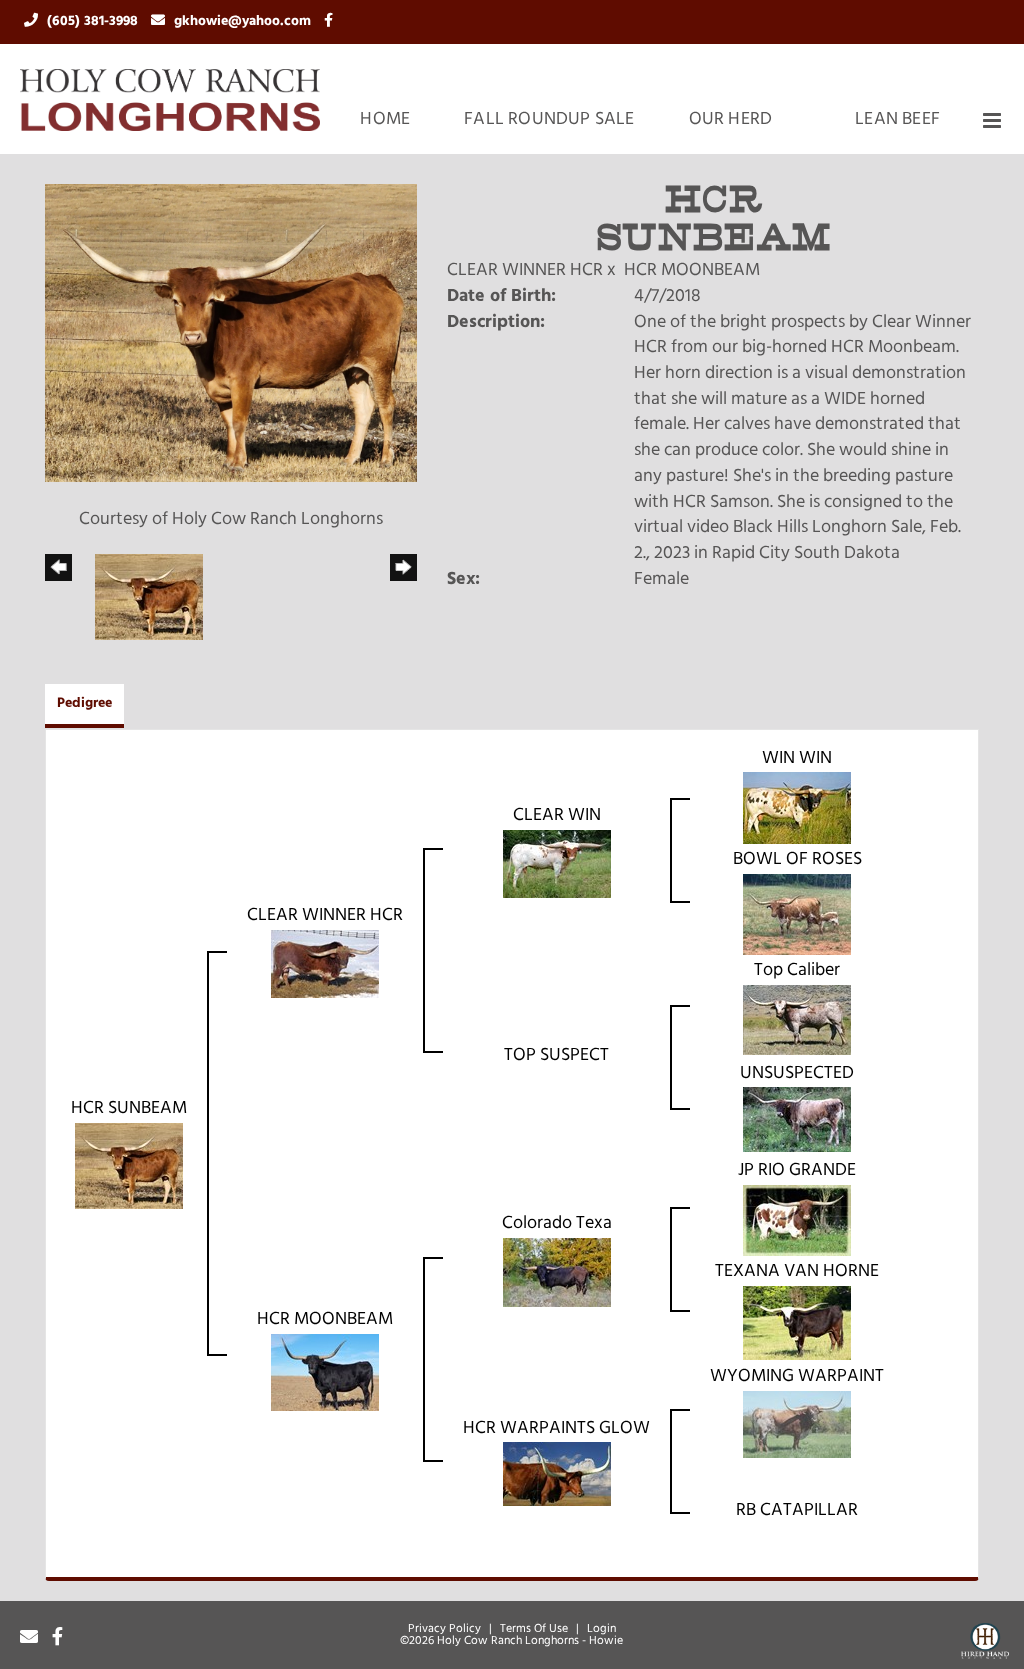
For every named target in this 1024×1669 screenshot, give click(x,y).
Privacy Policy (444, 1629)
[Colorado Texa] (557, 1273)
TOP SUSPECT (556, 1056)
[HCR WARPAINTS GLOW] (557, 1475)
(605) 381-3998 (94, 21)
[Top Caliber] (797, 1021)
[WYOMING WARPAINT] (797, 1425)
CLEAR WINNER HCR (525, 271)
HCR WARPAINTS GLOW (556, 1429)
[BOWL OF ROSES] (797, 915)
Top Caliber (797, 971)
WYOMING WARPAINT (797, 1377)
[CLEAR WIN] (557, 864)
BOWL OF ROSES (797, 860)
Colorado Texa (557, 1224)
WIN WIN (797, 759)
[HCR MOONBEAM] (325, 1373)
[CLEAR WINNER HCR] (325, 964)
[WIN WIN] (797, 809)
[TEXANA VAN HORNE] (797, 1323)
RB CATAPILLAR (797, 1511)
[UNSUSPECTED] (797, 1121)
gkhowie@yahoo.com (244, 21)
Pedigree (84, 703)
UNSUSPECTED (797, 1074)
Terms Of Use (534, 1629)
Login (601, 1629)
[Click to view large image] (231, 334)
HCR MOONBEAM (692, 271)
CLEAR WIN (557, 816)
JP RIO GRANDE (797, 1171)
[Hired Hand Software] (985, 1645)
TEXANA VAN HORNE (797, 1272)
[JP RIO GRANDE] (797, 1221)
